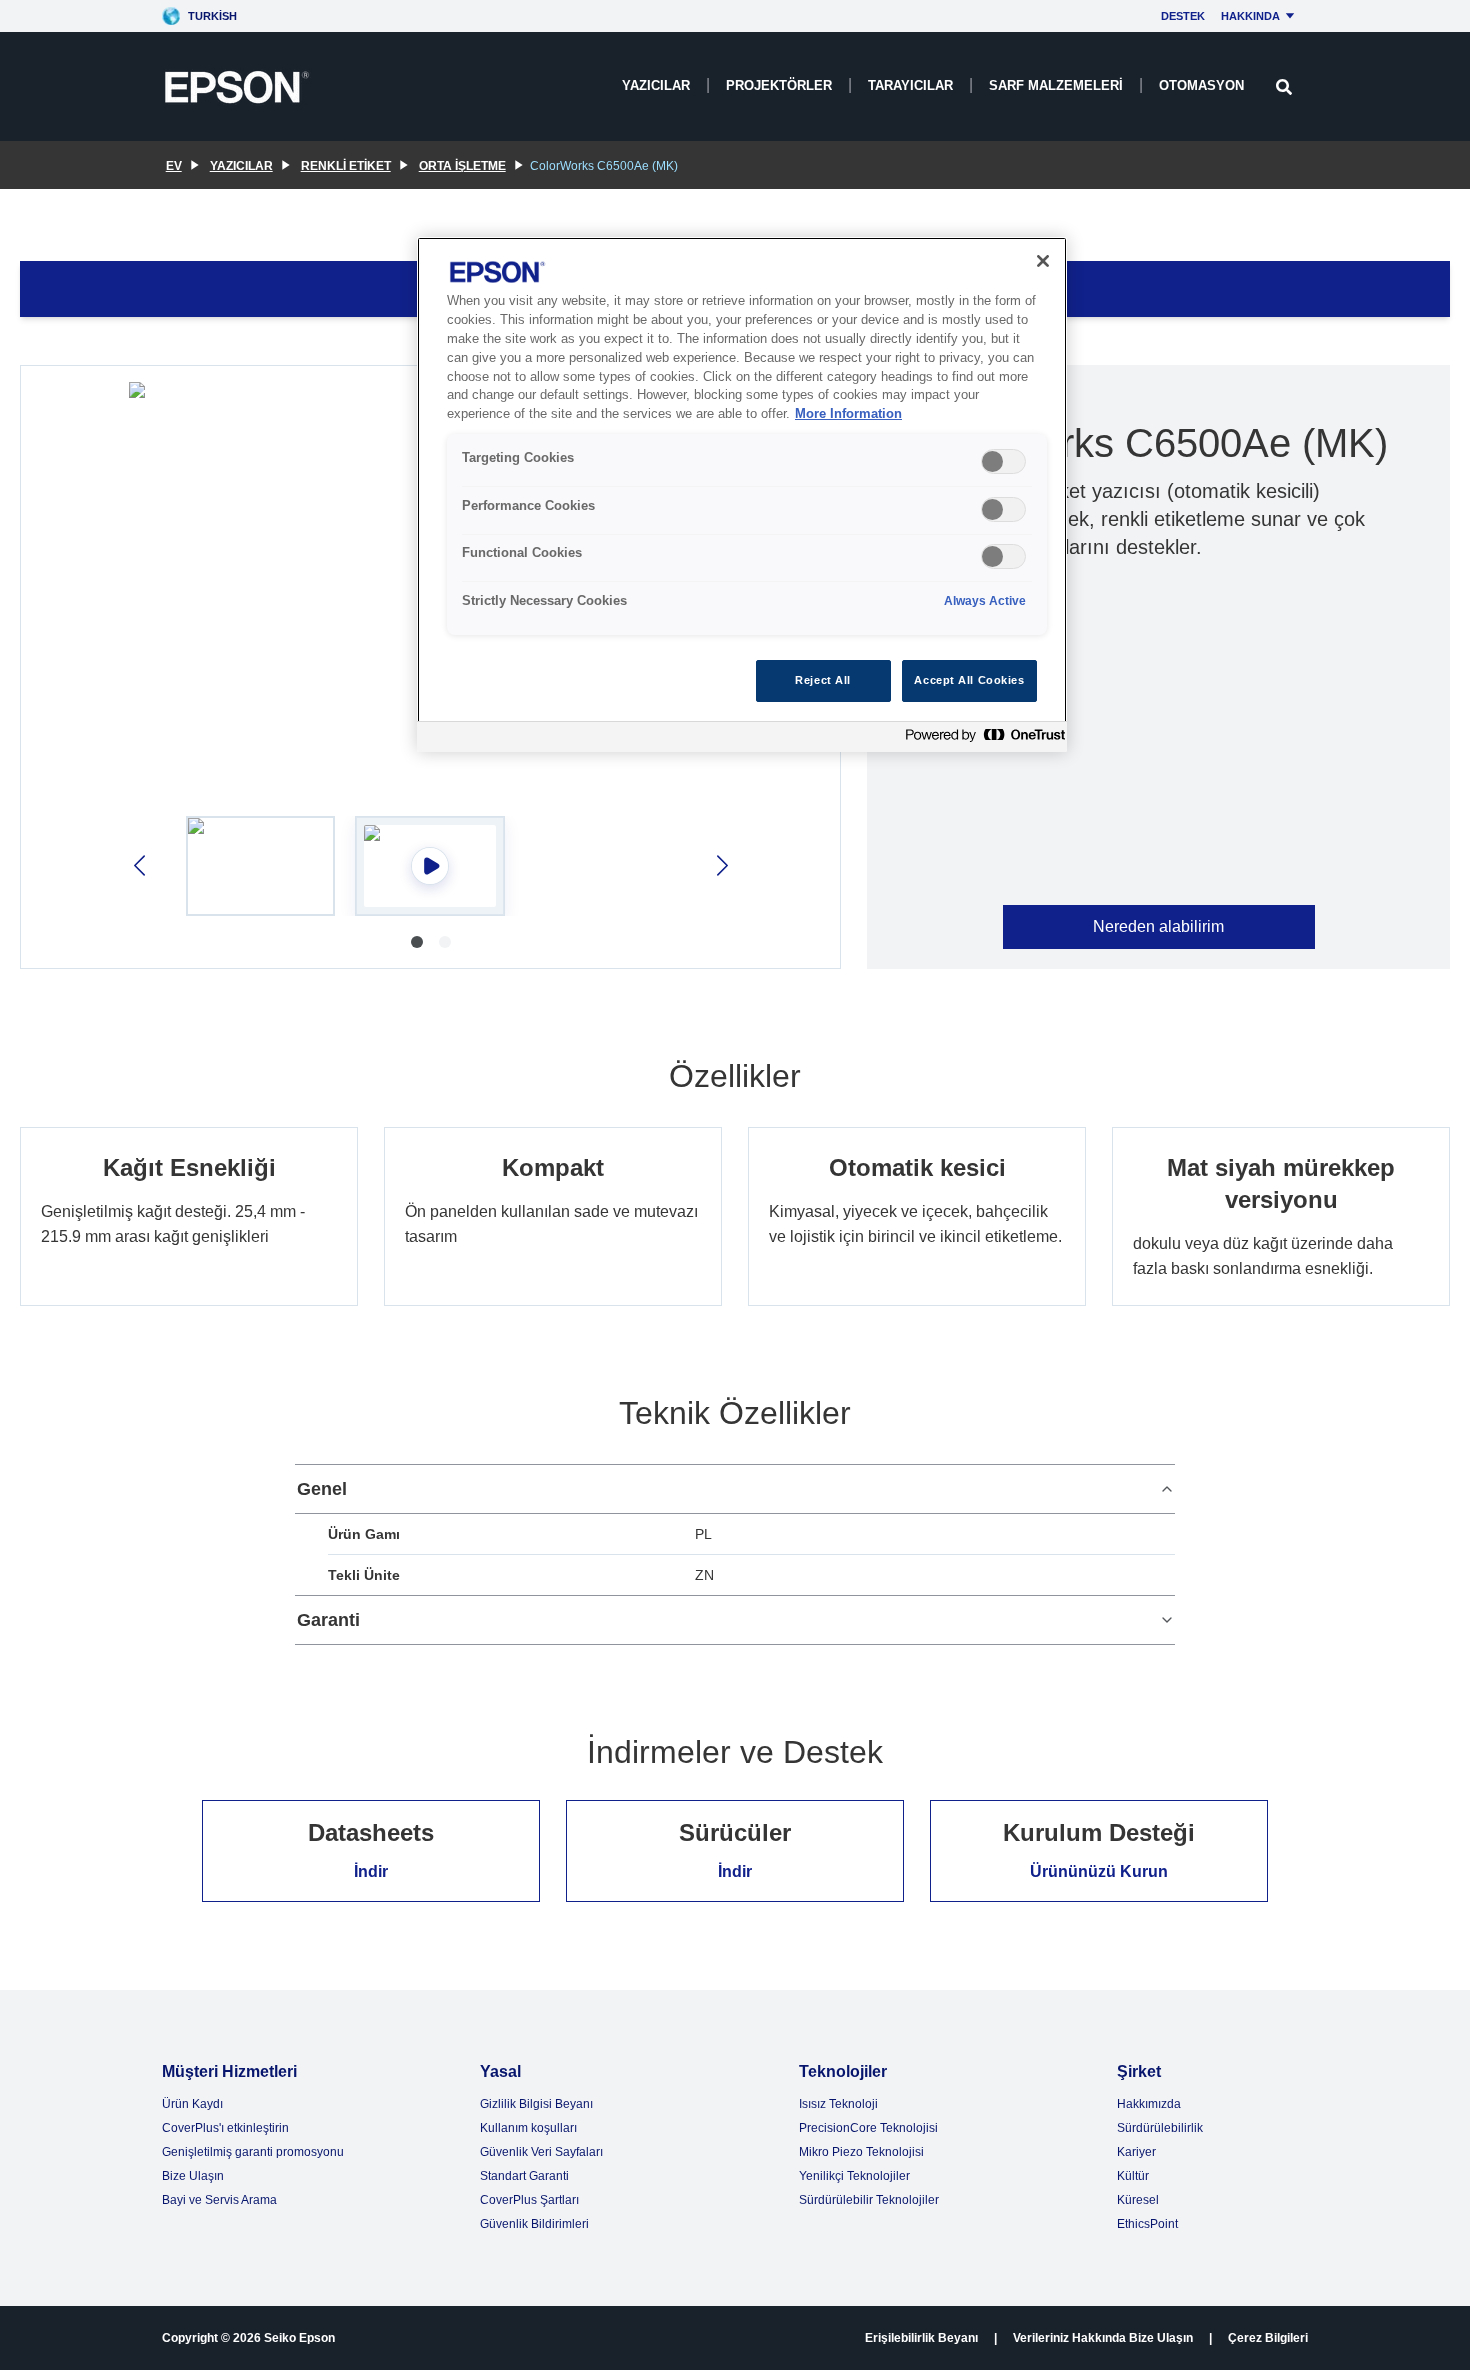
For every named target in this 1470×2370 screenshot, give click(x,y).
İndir (371, 1871)
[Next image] (720, 865)
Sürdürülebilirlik (1160, 2128)
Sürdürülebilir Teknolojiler (869, 2200)
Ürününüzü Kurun (1099, 1871)
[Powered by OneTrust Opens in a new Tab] (981, 739)
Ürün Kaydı (192, 2104)
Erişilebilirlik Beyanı (921, 2338)
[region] (742, 494)
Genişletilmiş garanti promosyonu (253, 2152)
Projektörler (779, 85)
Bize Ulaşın (193, 2176)
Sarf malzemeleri (1056, 85)
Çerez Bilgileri (1268, 2338)
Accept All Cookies (969, 680)
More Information (848, 414)
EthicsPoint (1147, 2224)
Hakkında (1250, 16)
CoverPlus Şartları (529, 2200)
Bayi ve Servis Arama (219, 2200)
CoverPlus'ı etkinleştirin (225, 2128)
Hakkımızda (1149, 2104)
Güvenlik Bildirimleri (534, 2224)
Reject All (823, 680)
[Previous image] (141, 865)
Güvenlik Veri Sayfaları (541, 2152)
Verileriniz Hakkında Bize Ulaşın (1103, 2338)
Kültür (1133, 2176)
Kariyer (1136, 2152)
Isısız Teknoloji (838, 2104)
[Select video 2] (430, 866)
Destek (1183, 16)
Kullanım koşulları (528, 2128)
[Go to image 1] (417, 942)
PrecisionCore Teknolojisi (868, 2128)
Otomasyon (1201, 85)
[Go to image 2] (445, 942)
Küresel (1138, 2200)
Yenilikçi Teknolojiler (854, 2176)
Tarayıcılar (910, 85)
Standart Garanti (524, 2176)
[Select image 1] (261, 866)
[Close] (1043, 261)
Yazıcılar (656, 85)
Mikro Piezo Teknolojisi (861, 2152)
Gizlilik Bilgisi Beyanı (536, 2104)
